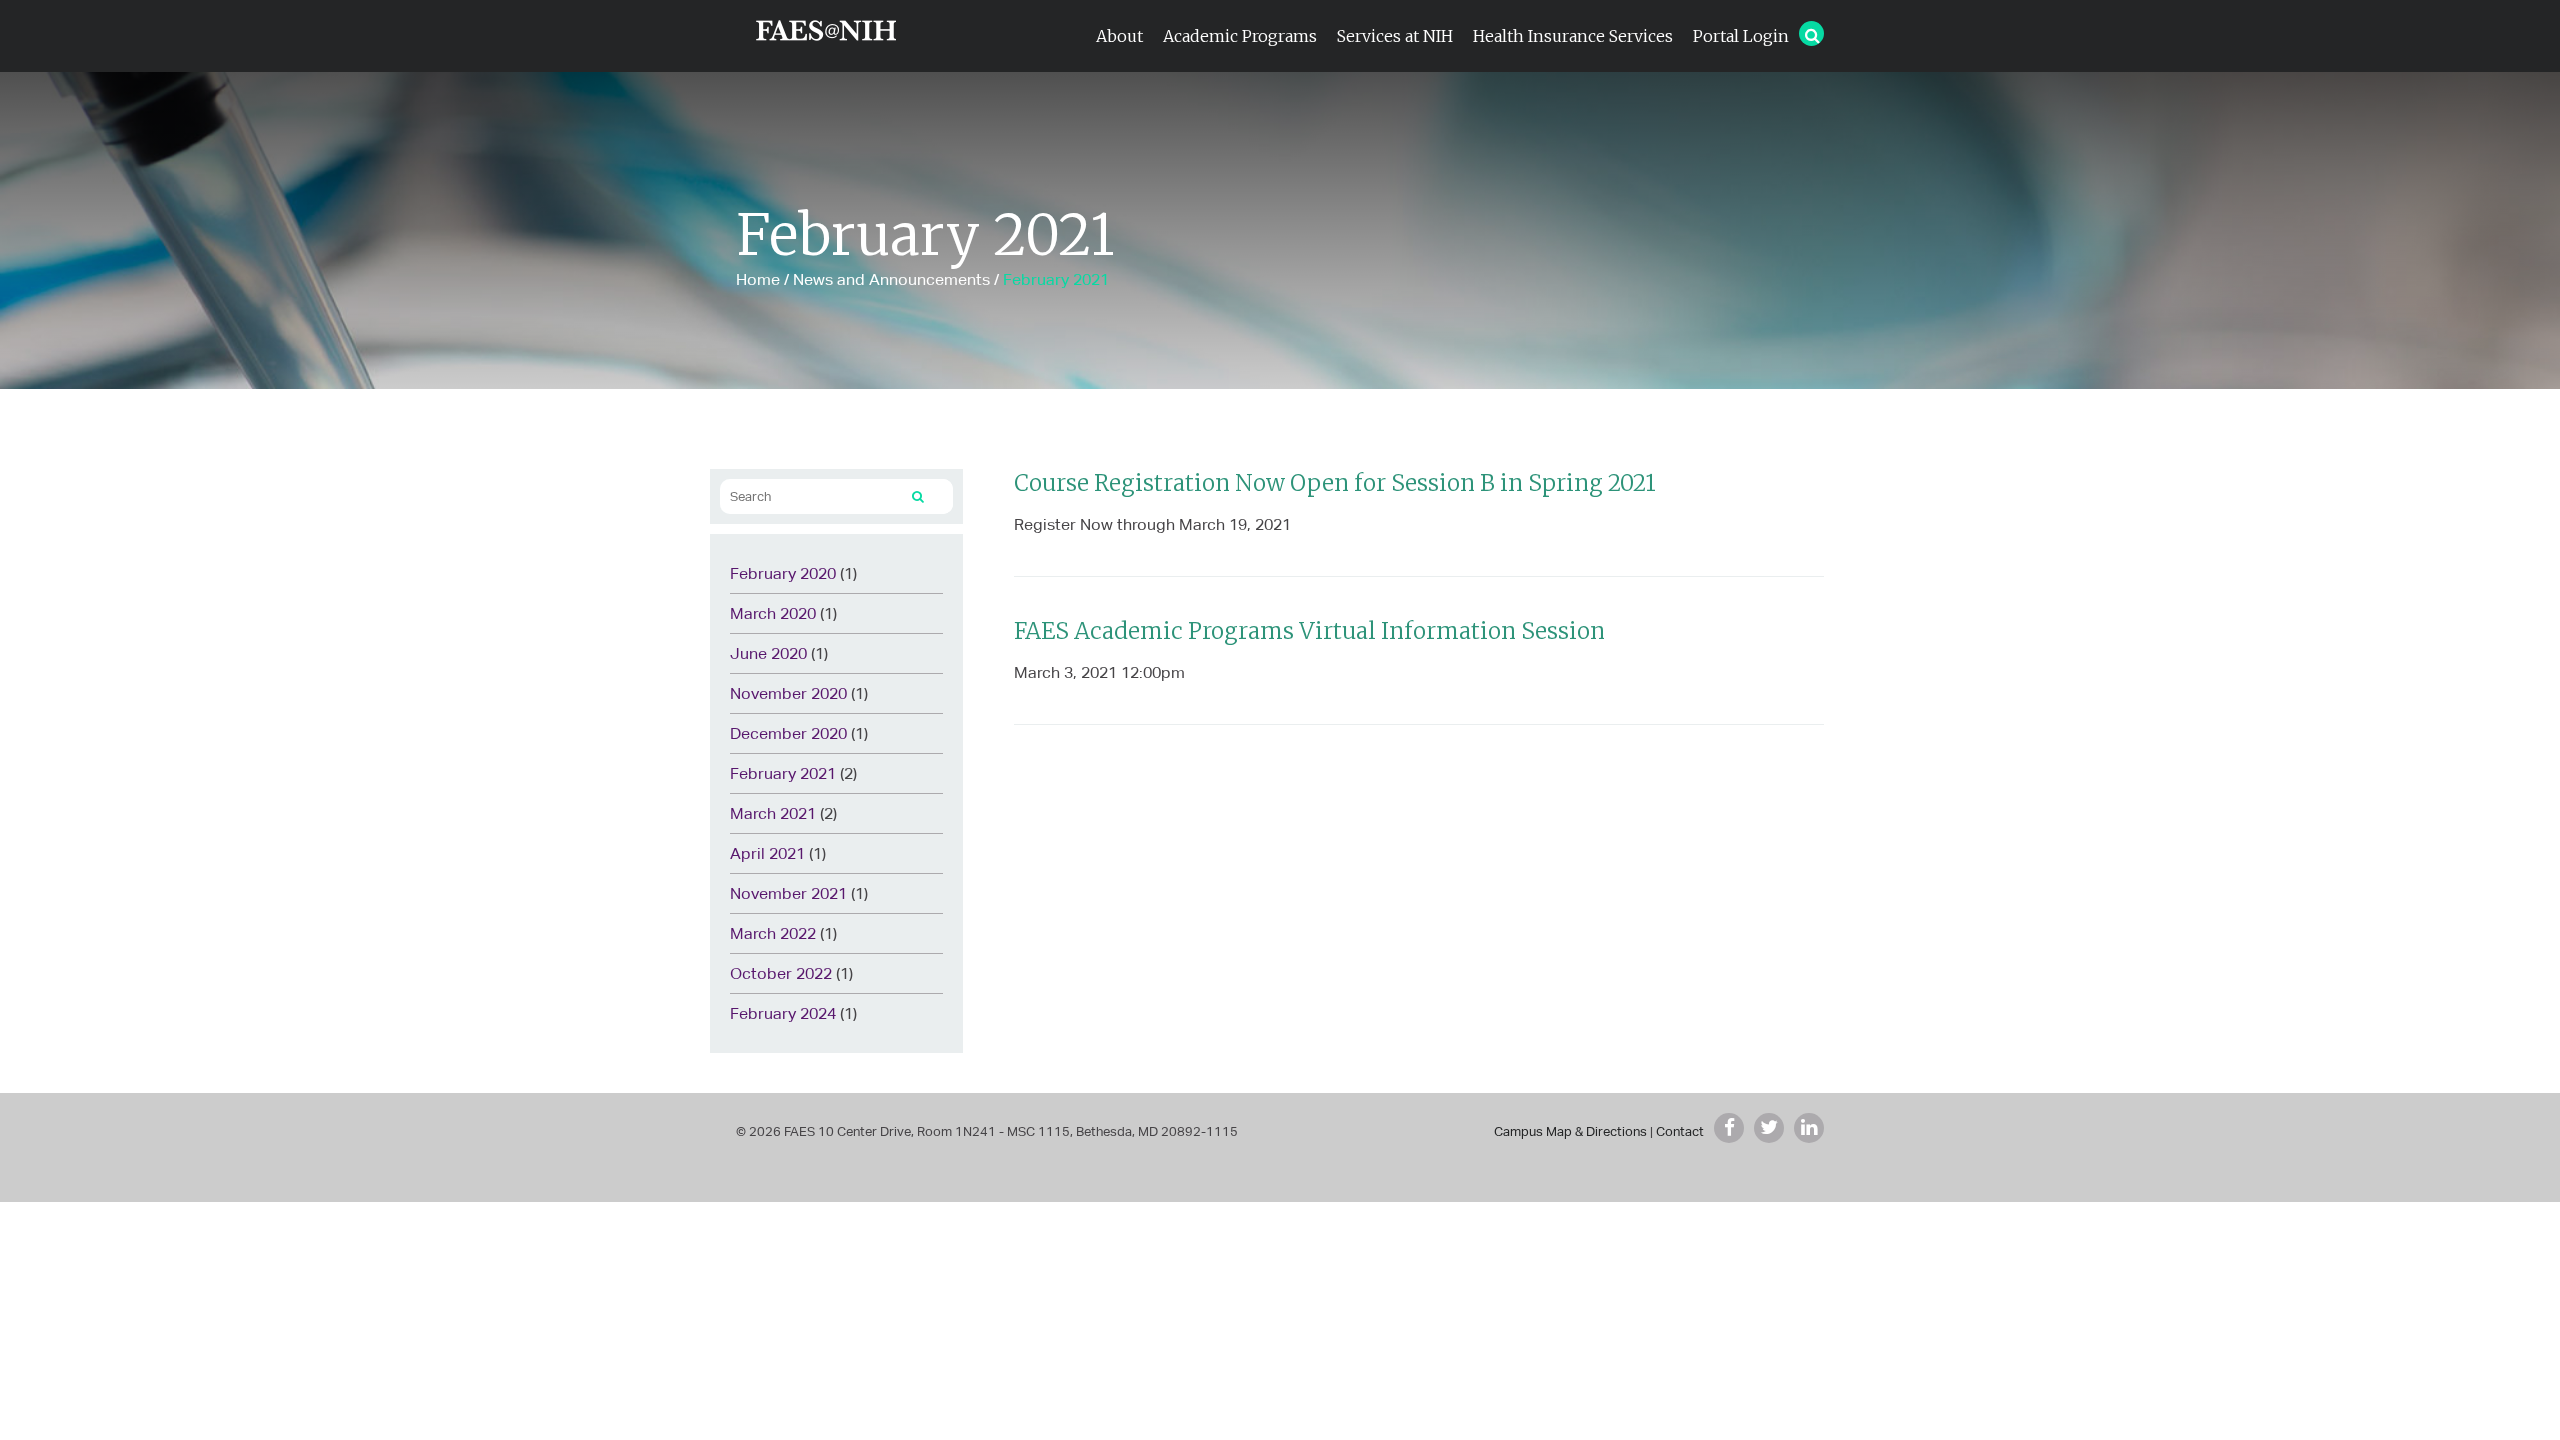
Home (758, 279)
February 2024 (783, 1013)
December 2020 (788, 733)
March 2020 (773, 613)
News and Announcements (891, 279)
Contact (1680, 1131)
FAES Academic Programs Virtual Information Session (1309, 631)
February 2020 (783, 573)
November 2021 (788, 893)
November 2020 (788, 693)
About (1119, 36)
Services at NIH (1395, 36)
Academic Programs (1240, 36)
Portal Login (1741, 36)
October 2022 (781, 973)
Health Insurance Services (1573, 36)
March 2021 (773, 813)
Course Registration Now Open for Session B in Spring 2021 (1335, 483)
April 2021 (767, 853)
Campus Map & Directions (1570, 1131)
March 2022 (773, 933)
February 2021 (783, 773)
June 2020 (768, 653)
